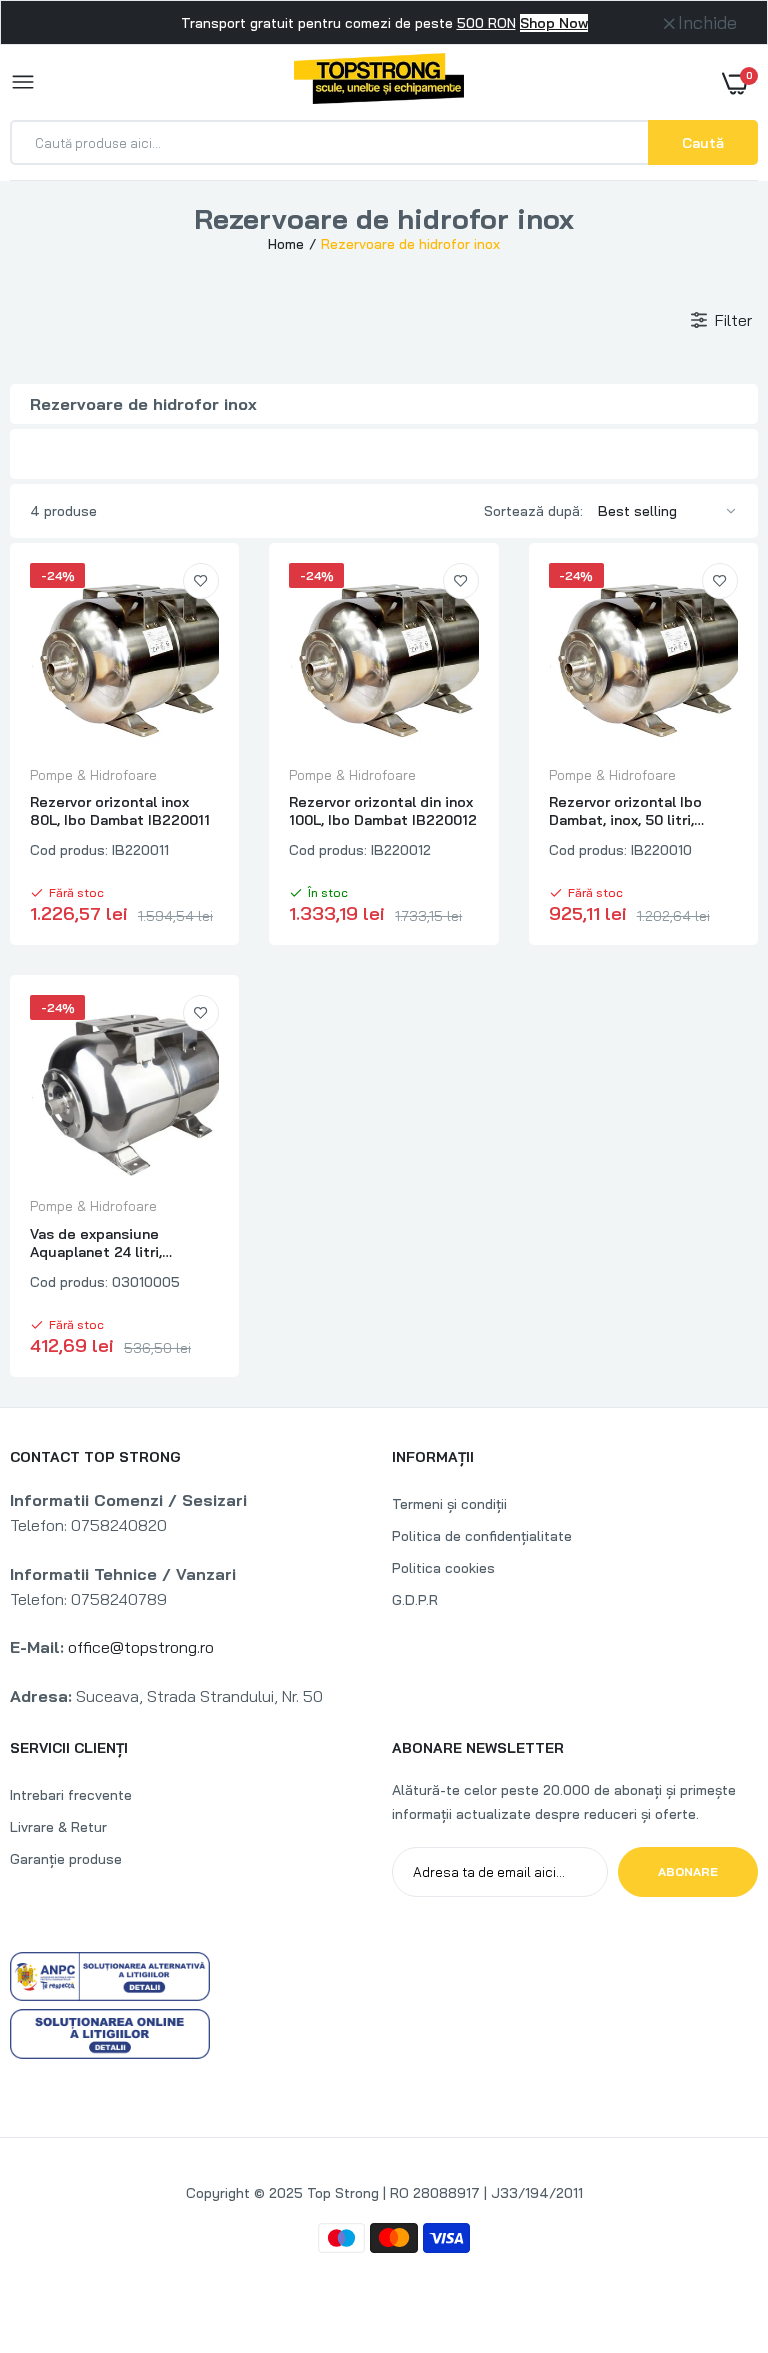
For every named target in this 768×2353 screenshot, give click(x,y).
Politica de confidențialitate (482, 1536)
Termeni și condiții (449, 1504)
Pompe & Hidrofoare (93, 775)
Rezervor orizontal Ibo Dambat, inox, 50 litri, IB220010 (625, 811)
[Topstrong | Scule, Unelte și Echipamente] (379, 82)
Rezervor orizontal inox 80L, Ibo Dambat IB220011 (120, 811)
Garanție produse (66, 1859)
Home (286, 244)
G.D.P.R (415, 1600)
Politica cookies (443, 1568)
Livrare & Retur (58, 1827)
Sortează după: (533, 511)
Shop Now (554, 23)
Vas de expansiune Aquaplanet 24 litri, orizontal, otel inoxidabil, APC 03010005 (115, 1243)
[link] (201, 581)
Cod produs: (69, 850)
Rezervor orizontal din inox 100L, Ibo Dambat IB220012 (383, 811)
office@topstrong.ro (141, 1647)
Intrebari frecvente (71, 1795)
